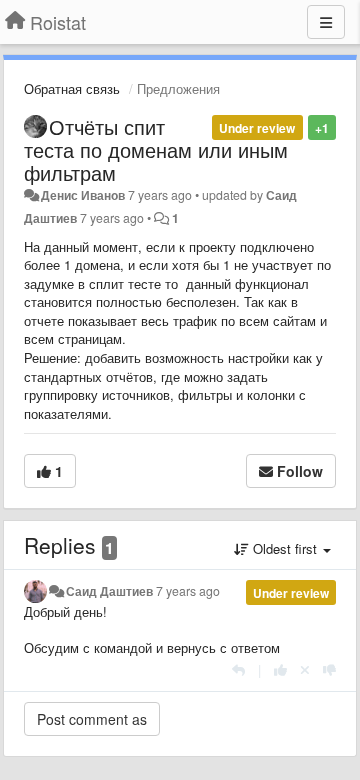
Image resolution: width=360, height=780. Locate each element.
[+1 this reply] (280, 669)
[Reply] (238, 669)
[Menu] (326, 22)
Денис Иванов (83, 195)
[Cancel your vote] (305, 669)
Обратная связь (72, 88)
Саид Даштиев (109, 591)
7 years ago (188, 591)
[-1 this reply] (329, 669)
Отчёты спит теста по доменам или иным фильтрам (156, 149)
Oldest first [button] (285, 548)
